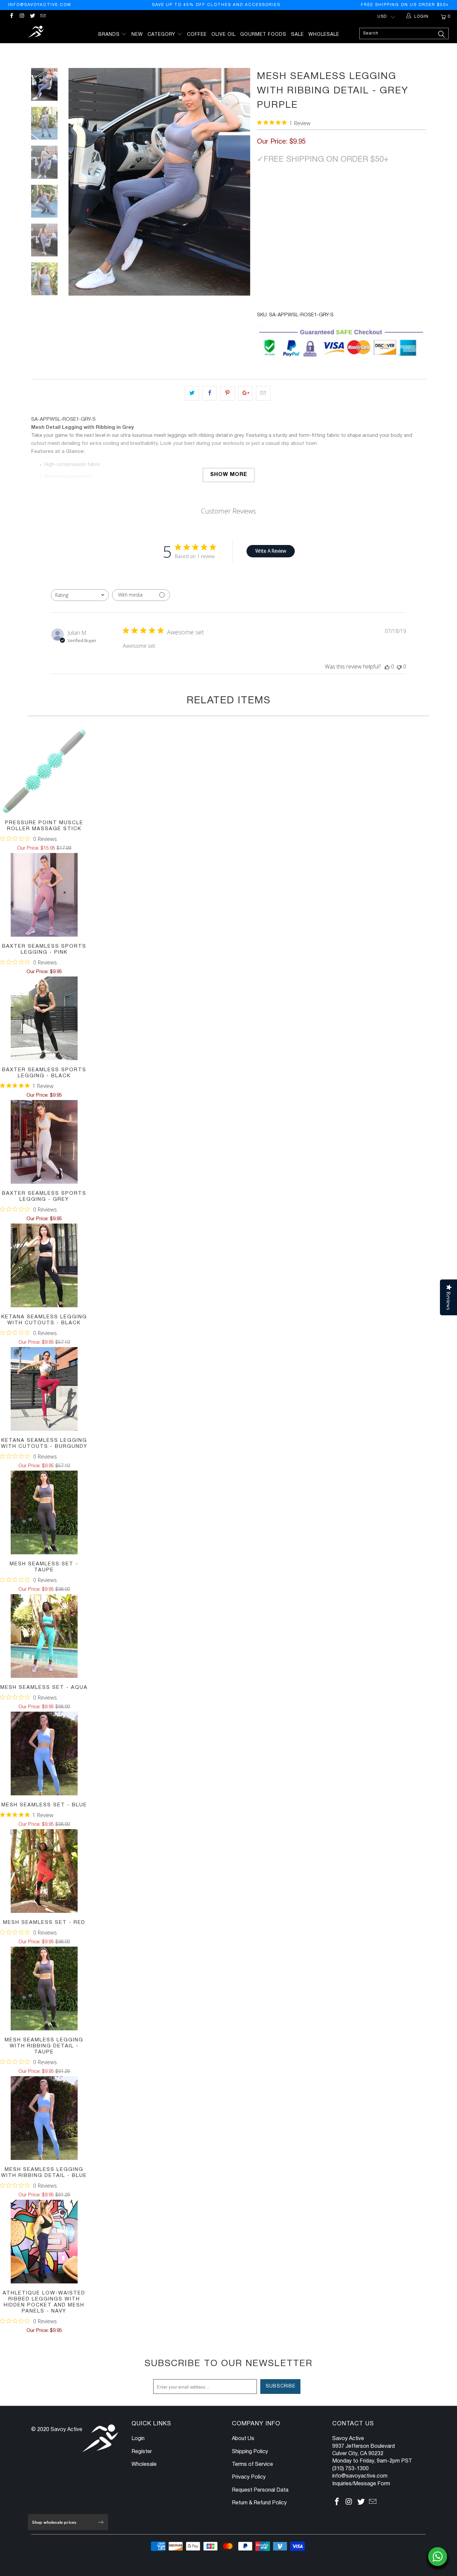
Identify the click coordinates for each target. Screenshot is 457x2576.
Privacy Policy (249, 2477)
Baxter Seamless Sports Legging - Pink (44, 895)
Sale (297, 35)
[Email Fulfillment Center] (43, 17)
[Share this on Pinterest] (227, 393)
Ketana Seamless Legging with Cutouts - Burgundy (44, 1389)
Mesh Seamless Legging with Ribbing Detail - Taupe (44, 1988)
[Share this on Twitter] (192, 393)
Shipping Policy (250, 2452)
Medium (296, 190)
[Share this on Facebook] (210, 393)
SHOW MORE (229, 475)
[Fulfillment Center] (37, 33)
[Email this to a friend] (263, 393)
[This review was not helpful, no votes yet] (399, 667)
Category (162, 35)
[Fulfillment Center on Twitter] (32, 17)
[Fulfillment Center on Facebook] (11, 17)
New (137, 35)
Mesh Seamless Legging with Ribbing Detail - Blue (44, 2118)
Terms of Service (252, 2465)
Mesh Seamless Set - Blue (44, 1753)
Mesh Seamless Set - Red (44, 1871)
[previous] (78, 182)
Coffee (197, 35)
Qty (262, 209)
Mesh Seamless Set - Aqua (44, 1636)
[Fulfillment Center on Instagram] (22, 17)
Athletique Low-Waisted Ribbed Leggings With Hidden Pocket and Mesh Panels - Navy (44, 2242)
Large (323, 190)
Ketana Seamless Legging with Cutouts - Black (44, 1265)
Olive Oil (223, 35)
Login (138, 2439)
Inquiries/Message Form (361, 2484)
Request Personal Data (260, 2490)
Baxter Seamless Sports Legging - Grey (44, 1142)
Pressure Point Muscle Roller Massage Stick (44, 771)
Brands (110, 35)
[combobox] (80, 595)
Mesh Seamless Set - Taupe (44, 1512)
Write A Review (271, 551)
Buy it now (342, 261)
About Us (243, 2439)
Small (268, 190)
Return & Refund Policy (259, 2503)
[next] (241, 182)
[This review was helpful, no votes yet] (387, 667)
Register (142, 2452)
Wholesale (324, 35)
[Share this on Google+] (245, 393)
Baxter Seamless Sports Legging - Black (44, 1018)
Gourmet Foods (263, 35)
